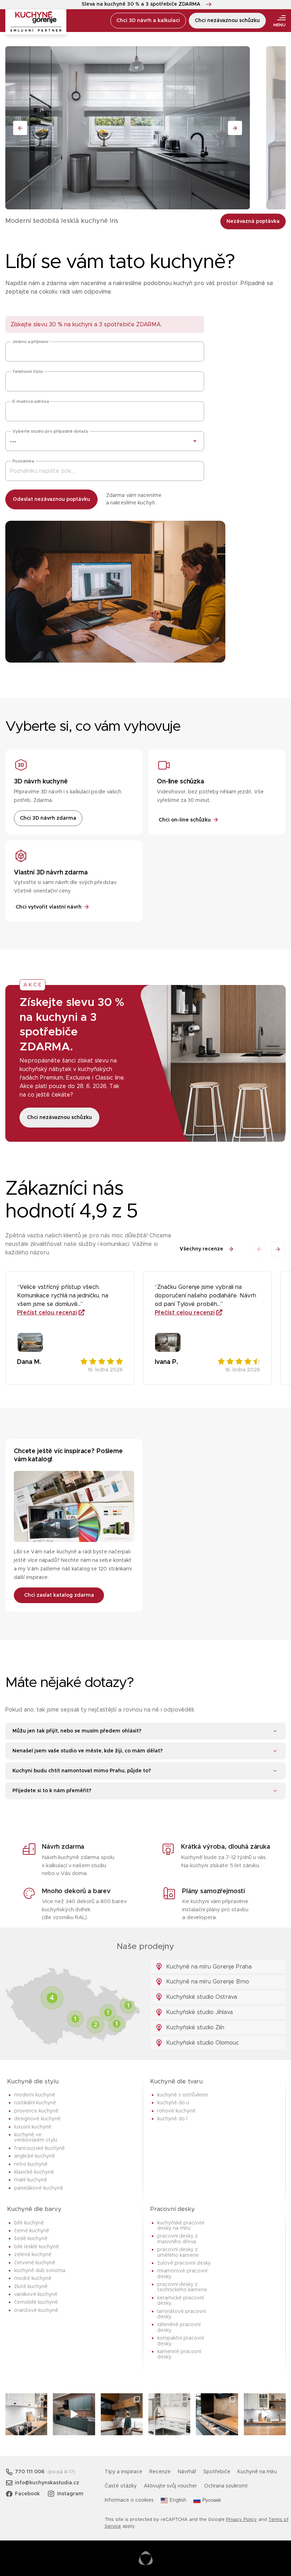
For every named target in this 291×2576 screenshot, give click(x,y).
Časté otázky (121, 2486)
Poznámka (23, 461)
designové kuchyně (37, 2119)
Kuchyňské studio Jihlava (199, 2012)
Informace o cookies (129, 2500)
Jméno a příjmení (30, 342)
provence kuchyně (36, 2111)
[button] (278, 1249)
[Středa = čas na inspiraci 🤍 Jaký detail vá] (265, 2414)
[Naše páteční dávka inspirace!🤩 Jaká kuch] (74, 2414)
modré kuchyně (33, 2278)
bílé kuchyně (29, 2223)
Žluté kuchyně (31, 2287)
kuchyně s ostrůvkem (183, 2095)
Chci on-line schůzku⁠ (185, 820)
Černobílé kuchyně (36, 2302)
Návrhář (187, 2472)
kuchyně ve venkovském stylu (36, 2138)
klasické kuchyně (34, 2172)
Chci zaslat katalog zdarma (59, 1595)
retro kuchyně (31, 2164)
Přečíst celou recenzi (47, 1313)
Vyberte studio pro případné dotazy (50, 431)
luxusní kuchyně (33, 2127)
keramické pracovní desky (180, 2301)
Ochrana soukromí (226, 2486)
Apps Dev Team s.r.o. (146, 2558)
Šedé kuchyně (31, 2239)
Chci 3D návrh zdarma (48, 818)
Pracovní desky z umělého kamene (178, 2252)
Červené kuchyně (35, 2263)
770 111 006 (30, 2472)
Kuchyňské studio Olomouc (202, 2043)
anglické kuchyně (35, 2156)
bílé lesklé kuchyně (37, 2247)
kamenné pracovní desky (179, 2354)
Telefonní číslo (28, 371)
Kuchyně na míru (257, 2472)
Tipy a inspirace (123, 2472)
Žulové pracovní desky (184, 2263)
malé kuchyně (31, 2180)
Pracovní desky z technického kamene (182, 2287)
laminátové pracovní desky (182, 2314)
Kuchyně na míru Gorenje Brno (207, 1982)
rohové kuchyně (176, 2111)
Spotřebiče (217, 2472)
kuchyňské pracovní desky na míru (181, 2226)
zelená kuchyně (33, 2255)
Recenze (160, 2472)
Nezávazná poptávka (253, 221)
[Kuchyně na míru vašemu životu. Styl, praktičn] (217, 2414)
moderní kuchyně (35, 2095)
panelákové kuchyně (39, 2188)
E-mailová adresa (31, 401)
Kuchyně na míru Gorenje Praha (208, 1967)
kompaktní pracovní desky (181, 2341)
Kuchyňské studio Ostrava (201, 1997)
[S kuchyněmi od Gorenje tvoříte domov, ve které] (122, 2414)
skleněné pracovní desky (179, 2327)
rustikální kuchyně (35, 2103)
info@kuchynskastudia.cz (47, 2483)
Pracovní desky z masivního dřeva (177, 2239)
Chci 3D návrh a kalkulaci (148, 21)
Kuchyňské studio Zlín (194, 2028)
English (178, 2500)
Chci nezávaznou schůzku (227, 21)
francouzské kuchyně (40, 2148)
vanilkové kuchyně (36, 2294)
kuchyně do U (173, 2103)
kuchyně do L (172, 2119)
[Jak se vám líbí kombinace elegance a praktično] (169, 2414)
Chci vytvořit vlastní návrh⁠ (49, 907)
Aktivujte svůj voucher (170, 2486)
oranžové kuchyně (36, 2310)
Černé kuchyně (32, 2231)
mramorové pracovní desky (182, 2274)
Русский (212, 2500)
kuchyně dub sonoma (40, 2271)
